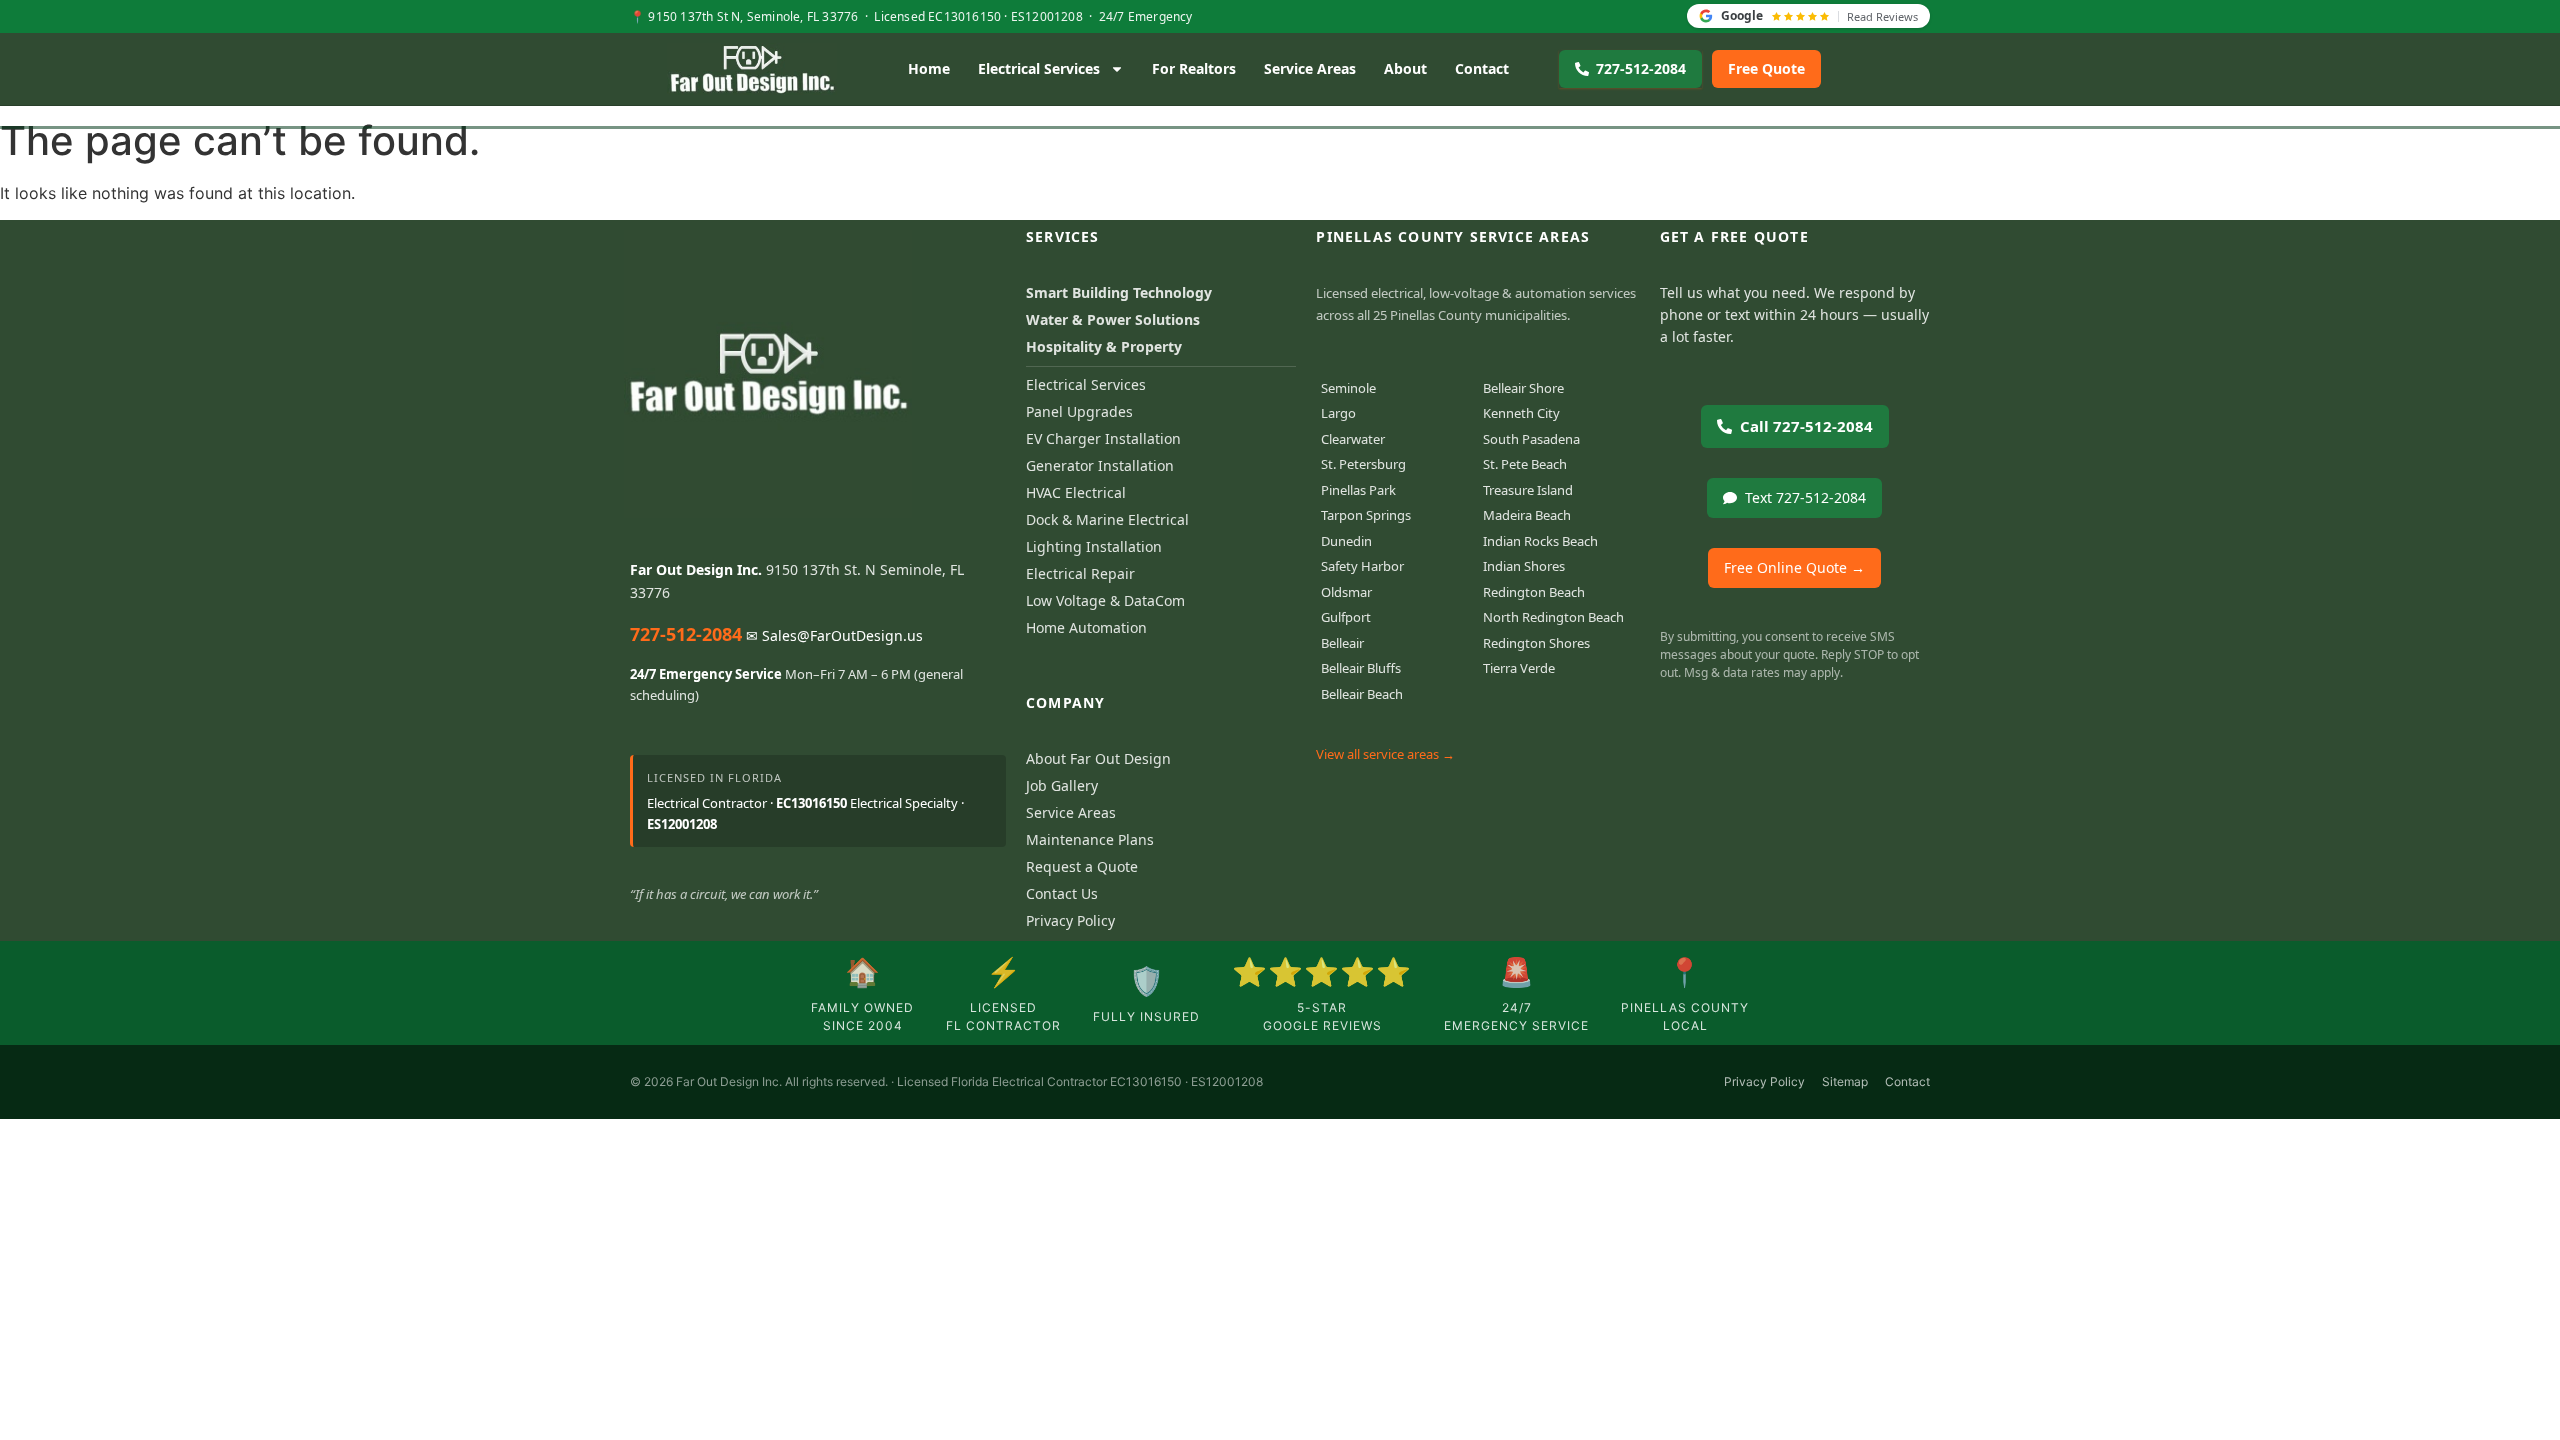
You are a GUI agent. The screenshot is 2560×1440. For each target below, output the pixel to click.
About (1405, 68)
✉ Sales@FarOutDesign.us (834, 635)
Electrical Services (1039, 68)
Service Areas (1310, 68)
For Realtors (1194, 68)
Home (929, 68)
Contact (1482, 68)
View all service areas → (1385, 754)
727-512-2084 (686, 634)
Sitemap (1845, 1081)
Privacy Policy (1764, 1081)
